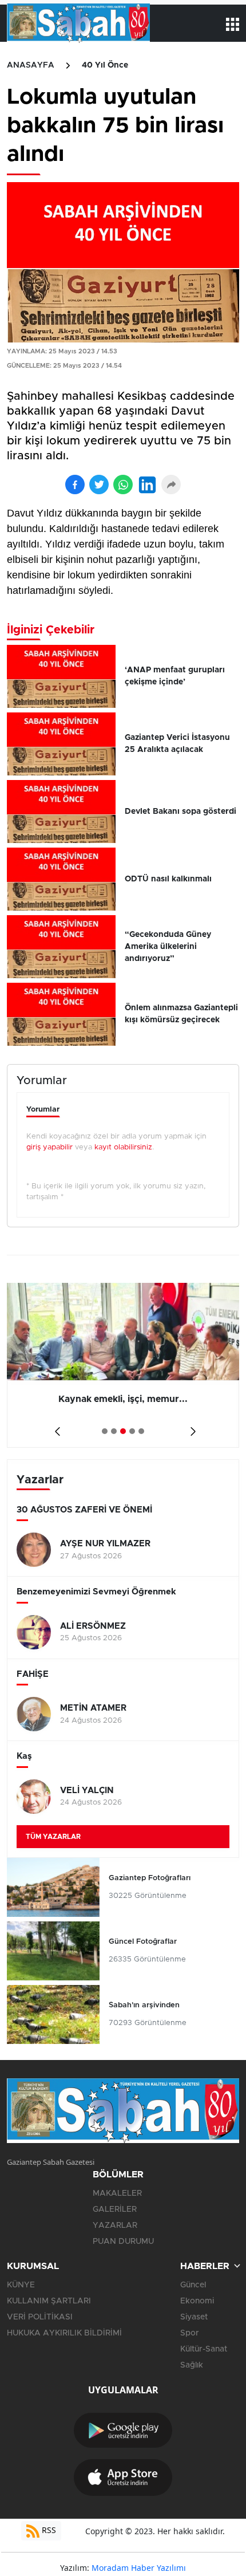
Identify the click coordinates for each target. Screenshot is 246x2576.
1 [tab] (105, 1431)
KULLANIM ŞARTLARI (49, 2301)
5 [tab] (141, 1431)
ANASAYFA (31, 65)
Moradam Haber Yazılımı (139, 2568)
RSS (48, 2530)
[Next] (191, 1427)
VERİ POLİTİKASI (40, 2317)
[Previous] (55, 1427)
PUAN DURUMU (123, 2242)
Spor (190, 2333)
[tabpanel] (123, 1365)
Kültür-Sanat (204, 2349)
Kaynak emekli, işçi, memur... (123, 1399)
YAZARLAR (115, 2226)
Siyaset (194, 2317)
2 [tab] (114, 1431)
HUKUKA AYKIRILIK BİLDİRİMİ (64, 2333)
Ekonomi (197, 2301)
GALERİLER (115, 2209)
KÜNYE (21, 2285)
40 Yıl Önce (105, 65)
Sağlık (192, 2365)
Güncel (193, 2285)
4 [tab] (132, 1431)
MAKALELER (117, 2193)
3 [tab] (123, 1431)
